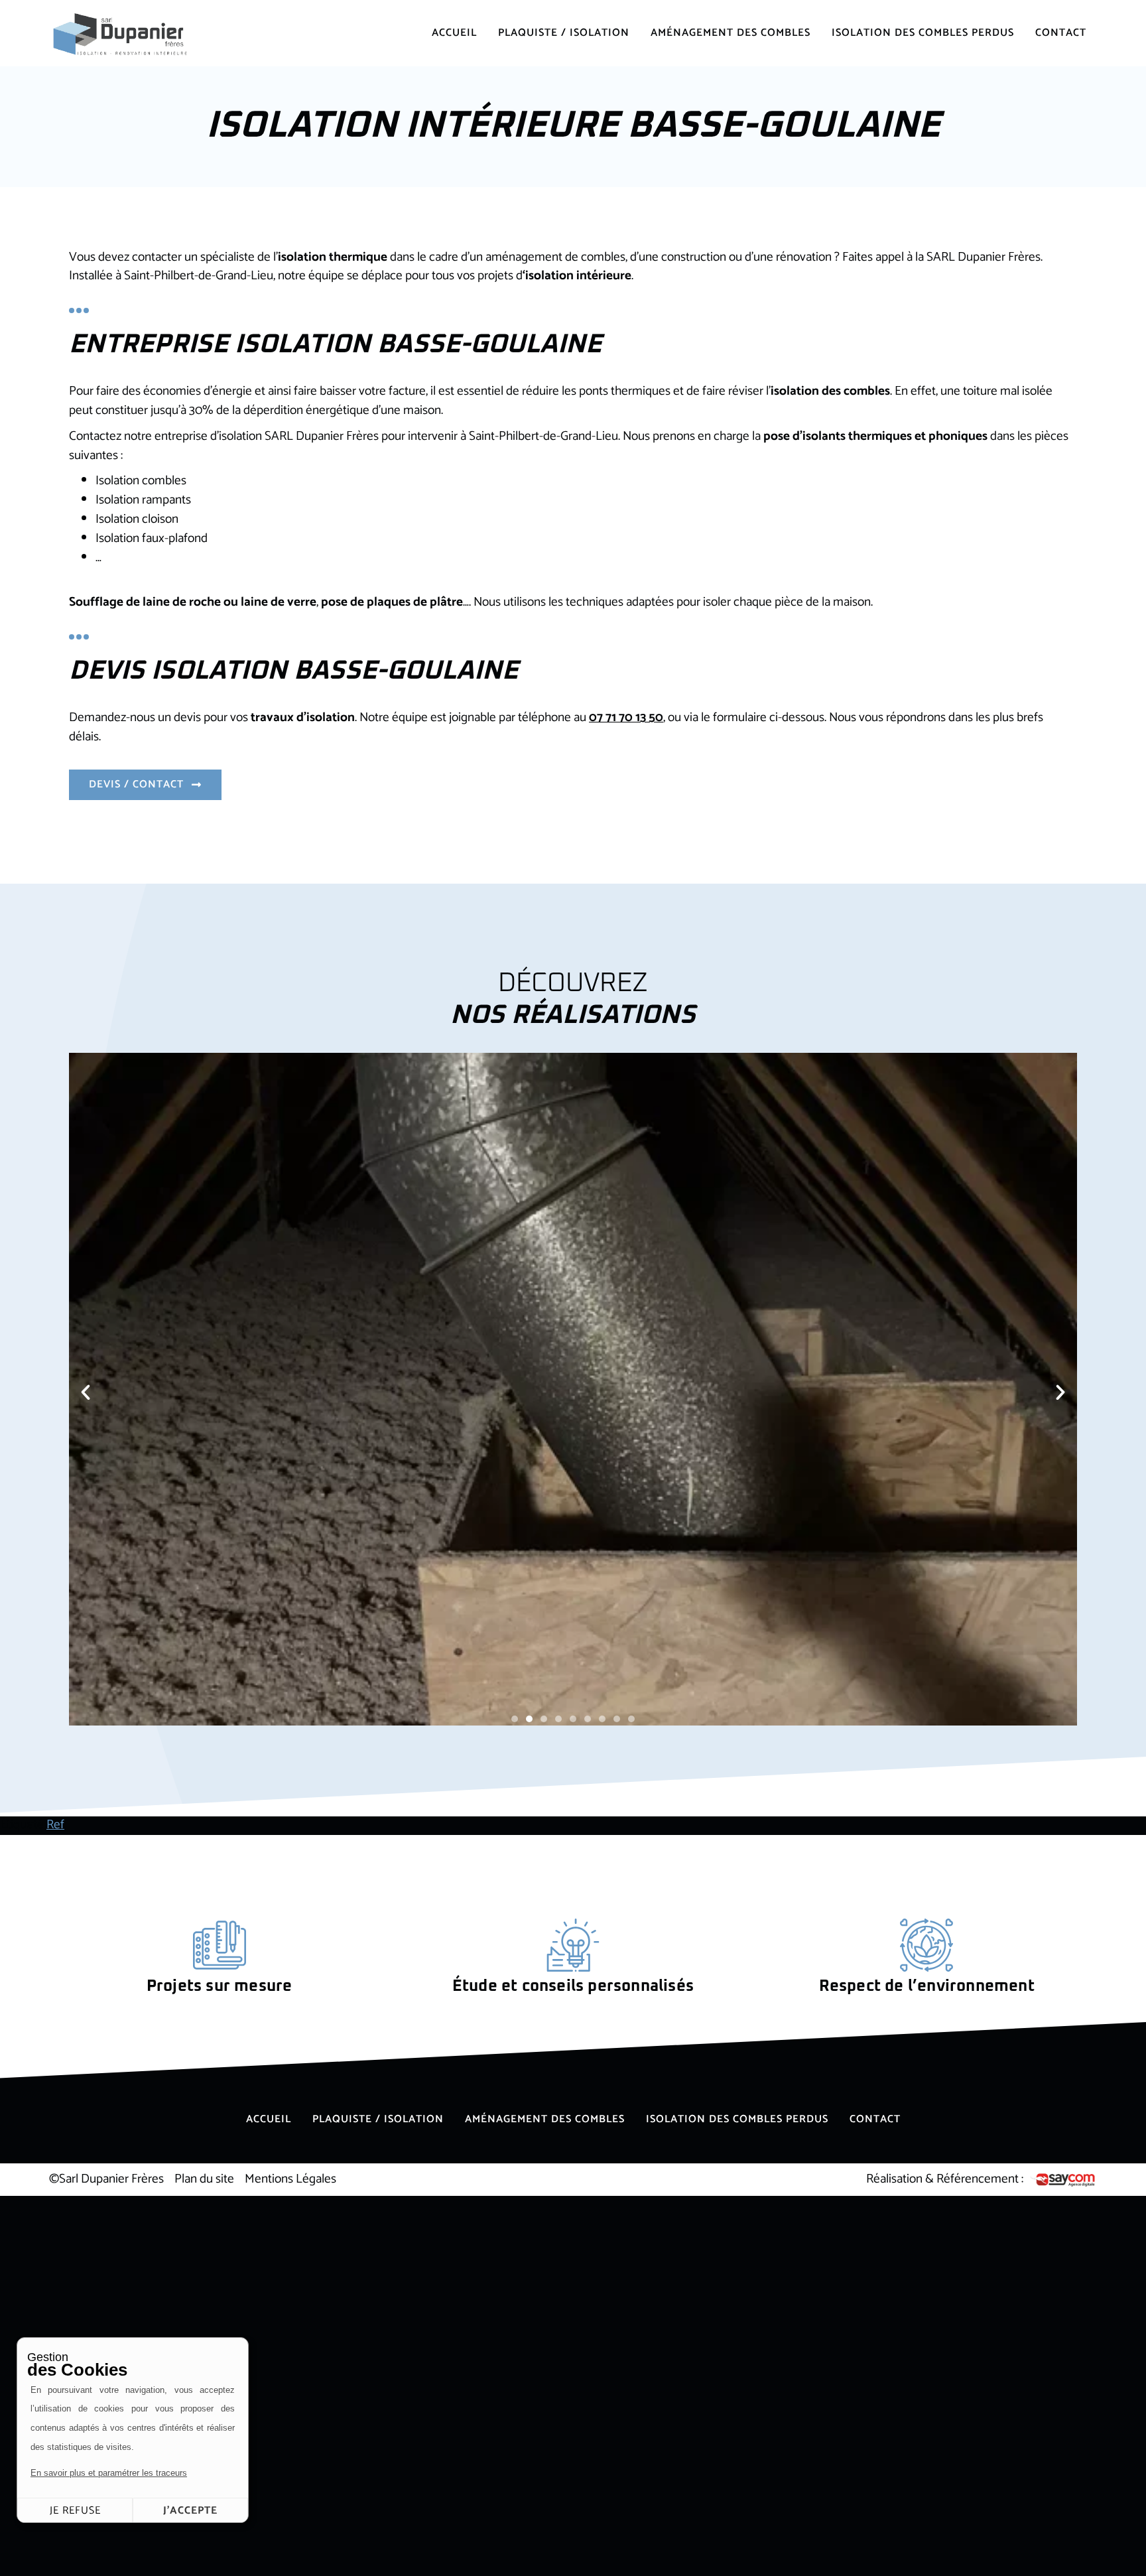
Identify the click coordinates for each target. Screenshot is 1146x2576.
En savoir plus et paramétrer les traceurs (109, 2473)
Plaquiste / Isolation (564, 33)
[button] (86, 1392)
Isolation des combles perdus (923, 33)
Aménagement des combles (731, 33)
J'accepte (190, 2511)
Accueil (454, 33)
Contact (1061, 33)
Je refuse (75, 2511)
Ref (55, 1825)
